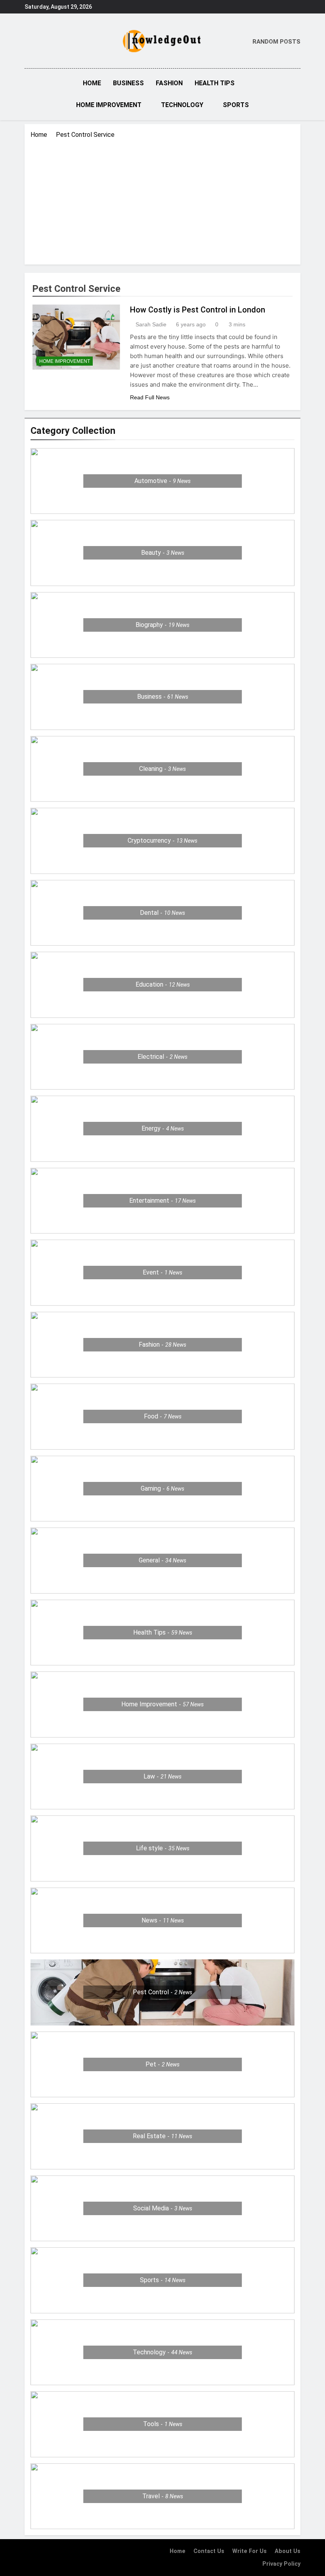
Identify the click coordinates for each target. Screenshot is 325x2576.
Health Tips (215, 83)
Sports (236, 105)
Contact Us (209, 2551)
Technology (182, 105)
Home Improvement (109, 105)
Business (128, 83)
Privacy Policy (281, 2564)
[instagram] (39, 42)
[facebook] (29, 42)
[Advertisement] (162, 199)
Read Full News (150, 397)
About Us (288, 2551)
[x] (46, 42)
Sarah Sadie (151, 324)
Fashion (169, 83)
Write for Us (249, 2551)
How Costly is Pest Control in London (198, 310)
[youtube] (63, 42)
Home (92, 83)
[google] (53, 42)
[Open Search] (298, 94)
